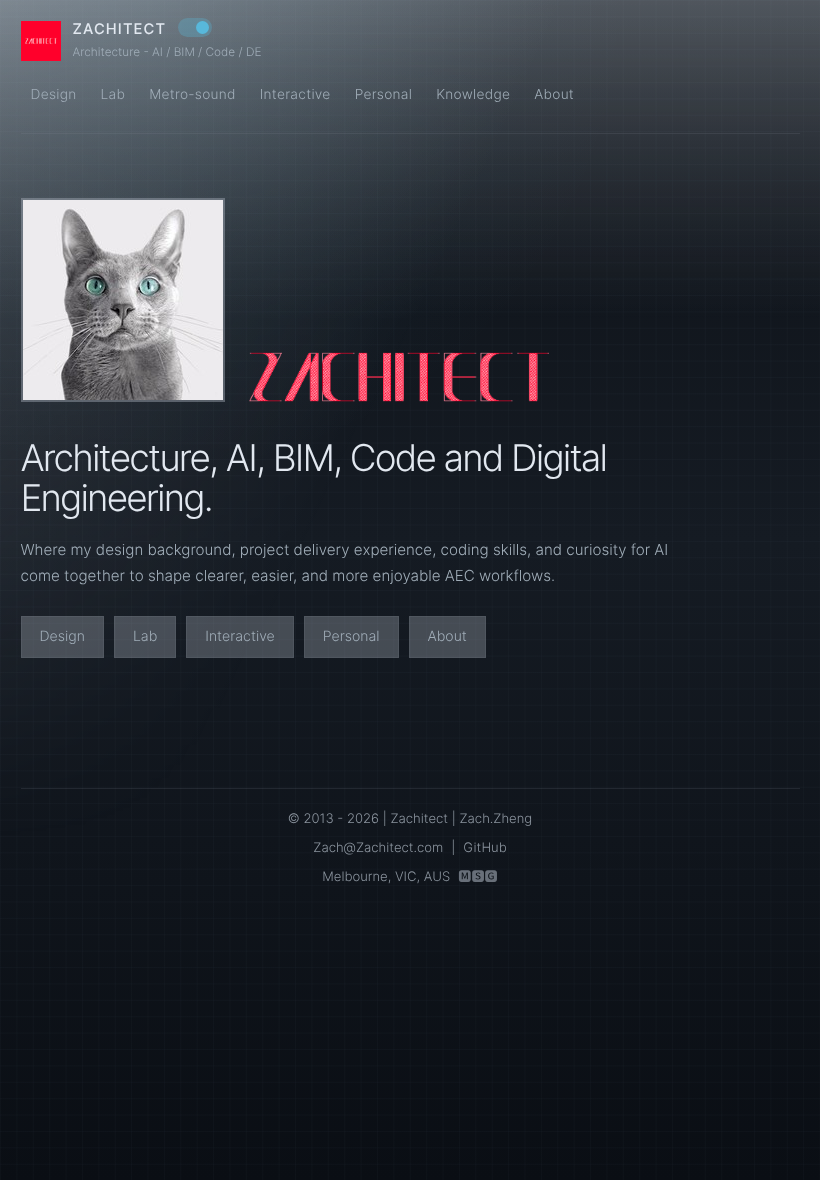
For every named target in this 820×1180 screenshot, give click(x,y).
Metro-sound (192, 95)
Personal (384, 95)
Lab (112, 95)
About (554, 95)
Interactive (295, 95)
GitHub (484, 848)
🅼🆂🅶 (477, 877)
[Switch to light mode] (195, 27)
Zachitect (120, 29)
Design (54, 95)
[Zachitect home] (41, 41)
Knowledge (473, 95)
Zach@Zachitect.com (378, 848)
